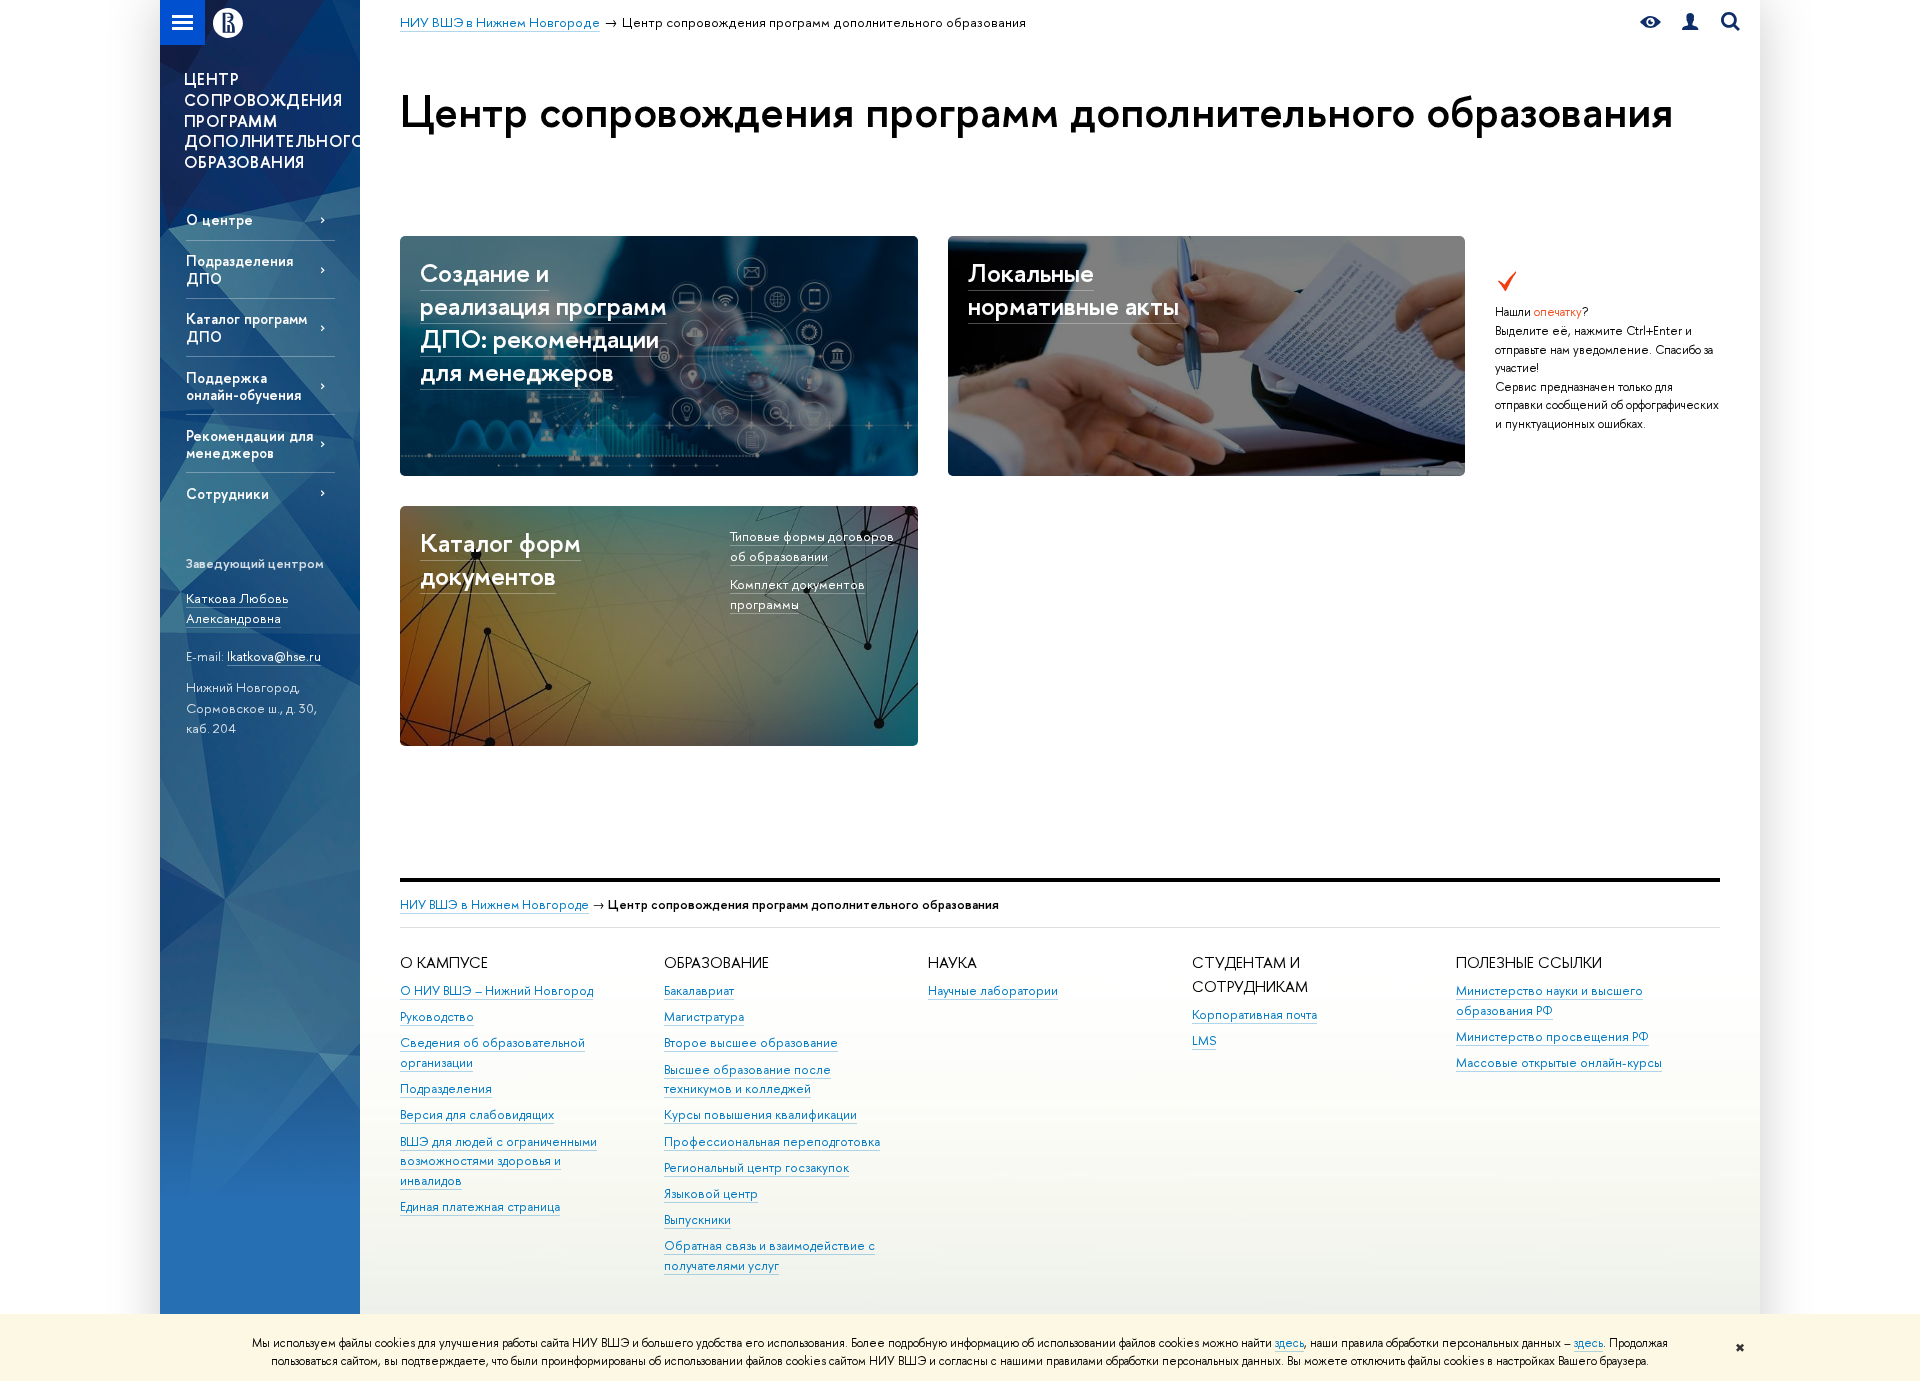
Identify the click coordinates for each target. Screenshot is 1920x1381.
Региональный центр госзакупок (756, 1167)
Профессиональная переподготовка (772, 1141)
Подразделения (446, 1088)
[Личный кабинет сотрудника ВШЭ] (1690, 22)
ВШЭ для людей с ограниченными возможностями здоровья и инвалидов (498, 1161)
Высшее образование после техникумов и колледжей (747, 1079)
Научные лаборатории (993, 990)
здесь (1289, 1343)
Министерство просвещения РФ (1552, 1036)
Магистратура (704, 1016)
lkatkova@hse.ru (274, 656)
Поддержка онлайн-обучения (243, 386)
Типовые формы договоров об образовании (812, 546)
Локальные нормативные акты (1073, 289)
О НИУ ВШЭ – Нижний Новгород (496, 990)
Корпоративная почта (1254, 1014)
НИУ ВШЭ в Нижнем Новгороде (494, 904)
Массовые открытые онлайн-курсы (1559, 1062)
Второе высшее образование (751, 1042)
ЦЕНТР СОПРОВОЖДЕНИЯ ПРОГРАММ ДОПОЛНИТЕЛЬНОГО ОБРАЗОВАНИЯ (272, 120)
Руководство (437, 1016)
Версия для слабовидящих (477, 1114)
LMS (1204, 1040)
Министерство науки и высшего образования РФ (1549, 1000)
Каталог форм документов (500, 559)
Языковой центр (711, 1193)
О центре (219, 219)
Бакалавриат (699, 990)
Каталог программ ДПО (246, 327)
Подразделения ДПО (239, 269)
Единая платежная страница (480, 1206)
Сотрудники (227, 493)
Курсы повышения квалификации (760, 1114)
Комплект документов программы (797, 594)
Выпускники (697, 1219)
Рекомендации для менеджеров (249, 444)
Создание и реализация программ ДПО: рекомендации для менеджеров (543, 322)
